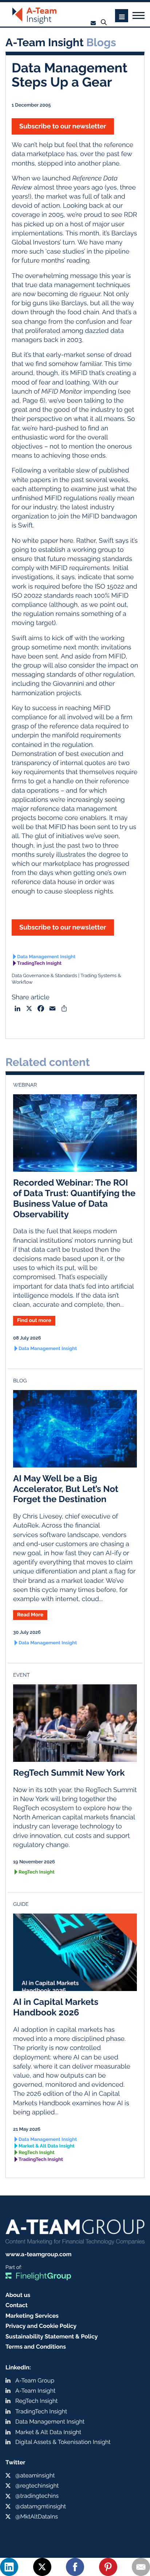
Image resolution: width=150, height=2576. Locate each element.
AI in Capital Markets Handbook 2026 (56, 2007)
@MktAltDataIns (37, 2517)
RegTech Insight (37, 1872)
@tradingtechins (37, 2496)
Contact (17, 2305)
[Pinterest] (108, 2567)
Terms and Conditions (36, 2347)
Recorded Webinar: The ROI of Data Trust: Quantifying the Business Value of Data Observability (74, 1198)
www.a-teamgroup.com (38, 2254)
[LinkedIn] (9, 2567)
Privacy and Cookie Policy (41, 2326)
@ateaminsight (35, 2475)
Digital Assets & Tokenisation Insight (63, 2442)
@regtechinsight (37, 2486)
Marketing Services (32, 2316)
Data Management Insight (46, 957)
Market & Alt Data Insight (47, 2146)
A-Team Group (35, 2380)
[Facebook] (75, 2567)
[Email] (141, 2567)
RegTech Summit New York (69, 1773)
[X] (42, 2567)
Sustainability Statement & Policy (52, 2336)
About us (18, 2295)
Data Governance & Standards (44, 976)
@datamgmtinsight (41, 2506)
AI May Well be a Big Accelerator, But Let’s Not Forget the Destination (66, 1489)
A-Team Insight (35, 2391)
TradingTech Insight (39, 963)
